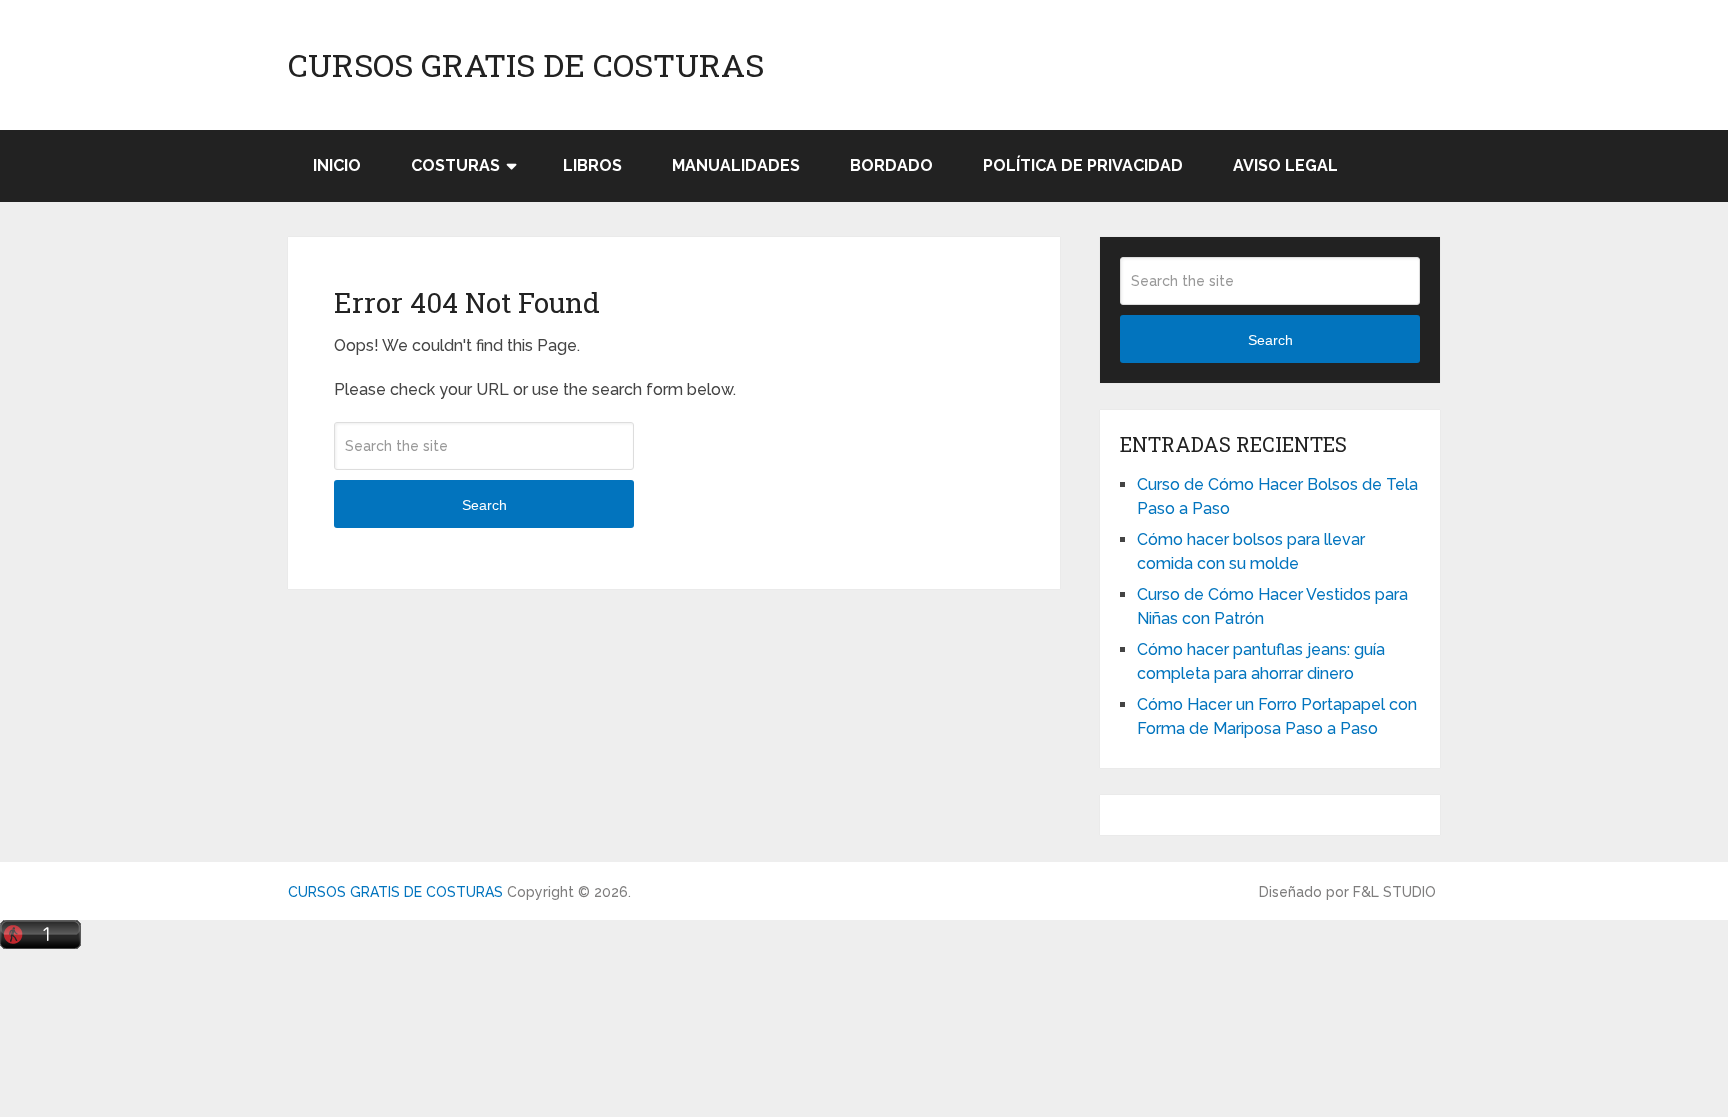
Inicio (337, 165)
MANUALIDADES (736, 165)
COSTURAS (455, 165)
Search (484, 505)
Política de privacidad (1083, 165)
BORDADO (891, 165)
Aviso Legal (1285, 165)
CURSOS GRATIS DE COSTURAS (526, 65)
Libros (592, 165)
